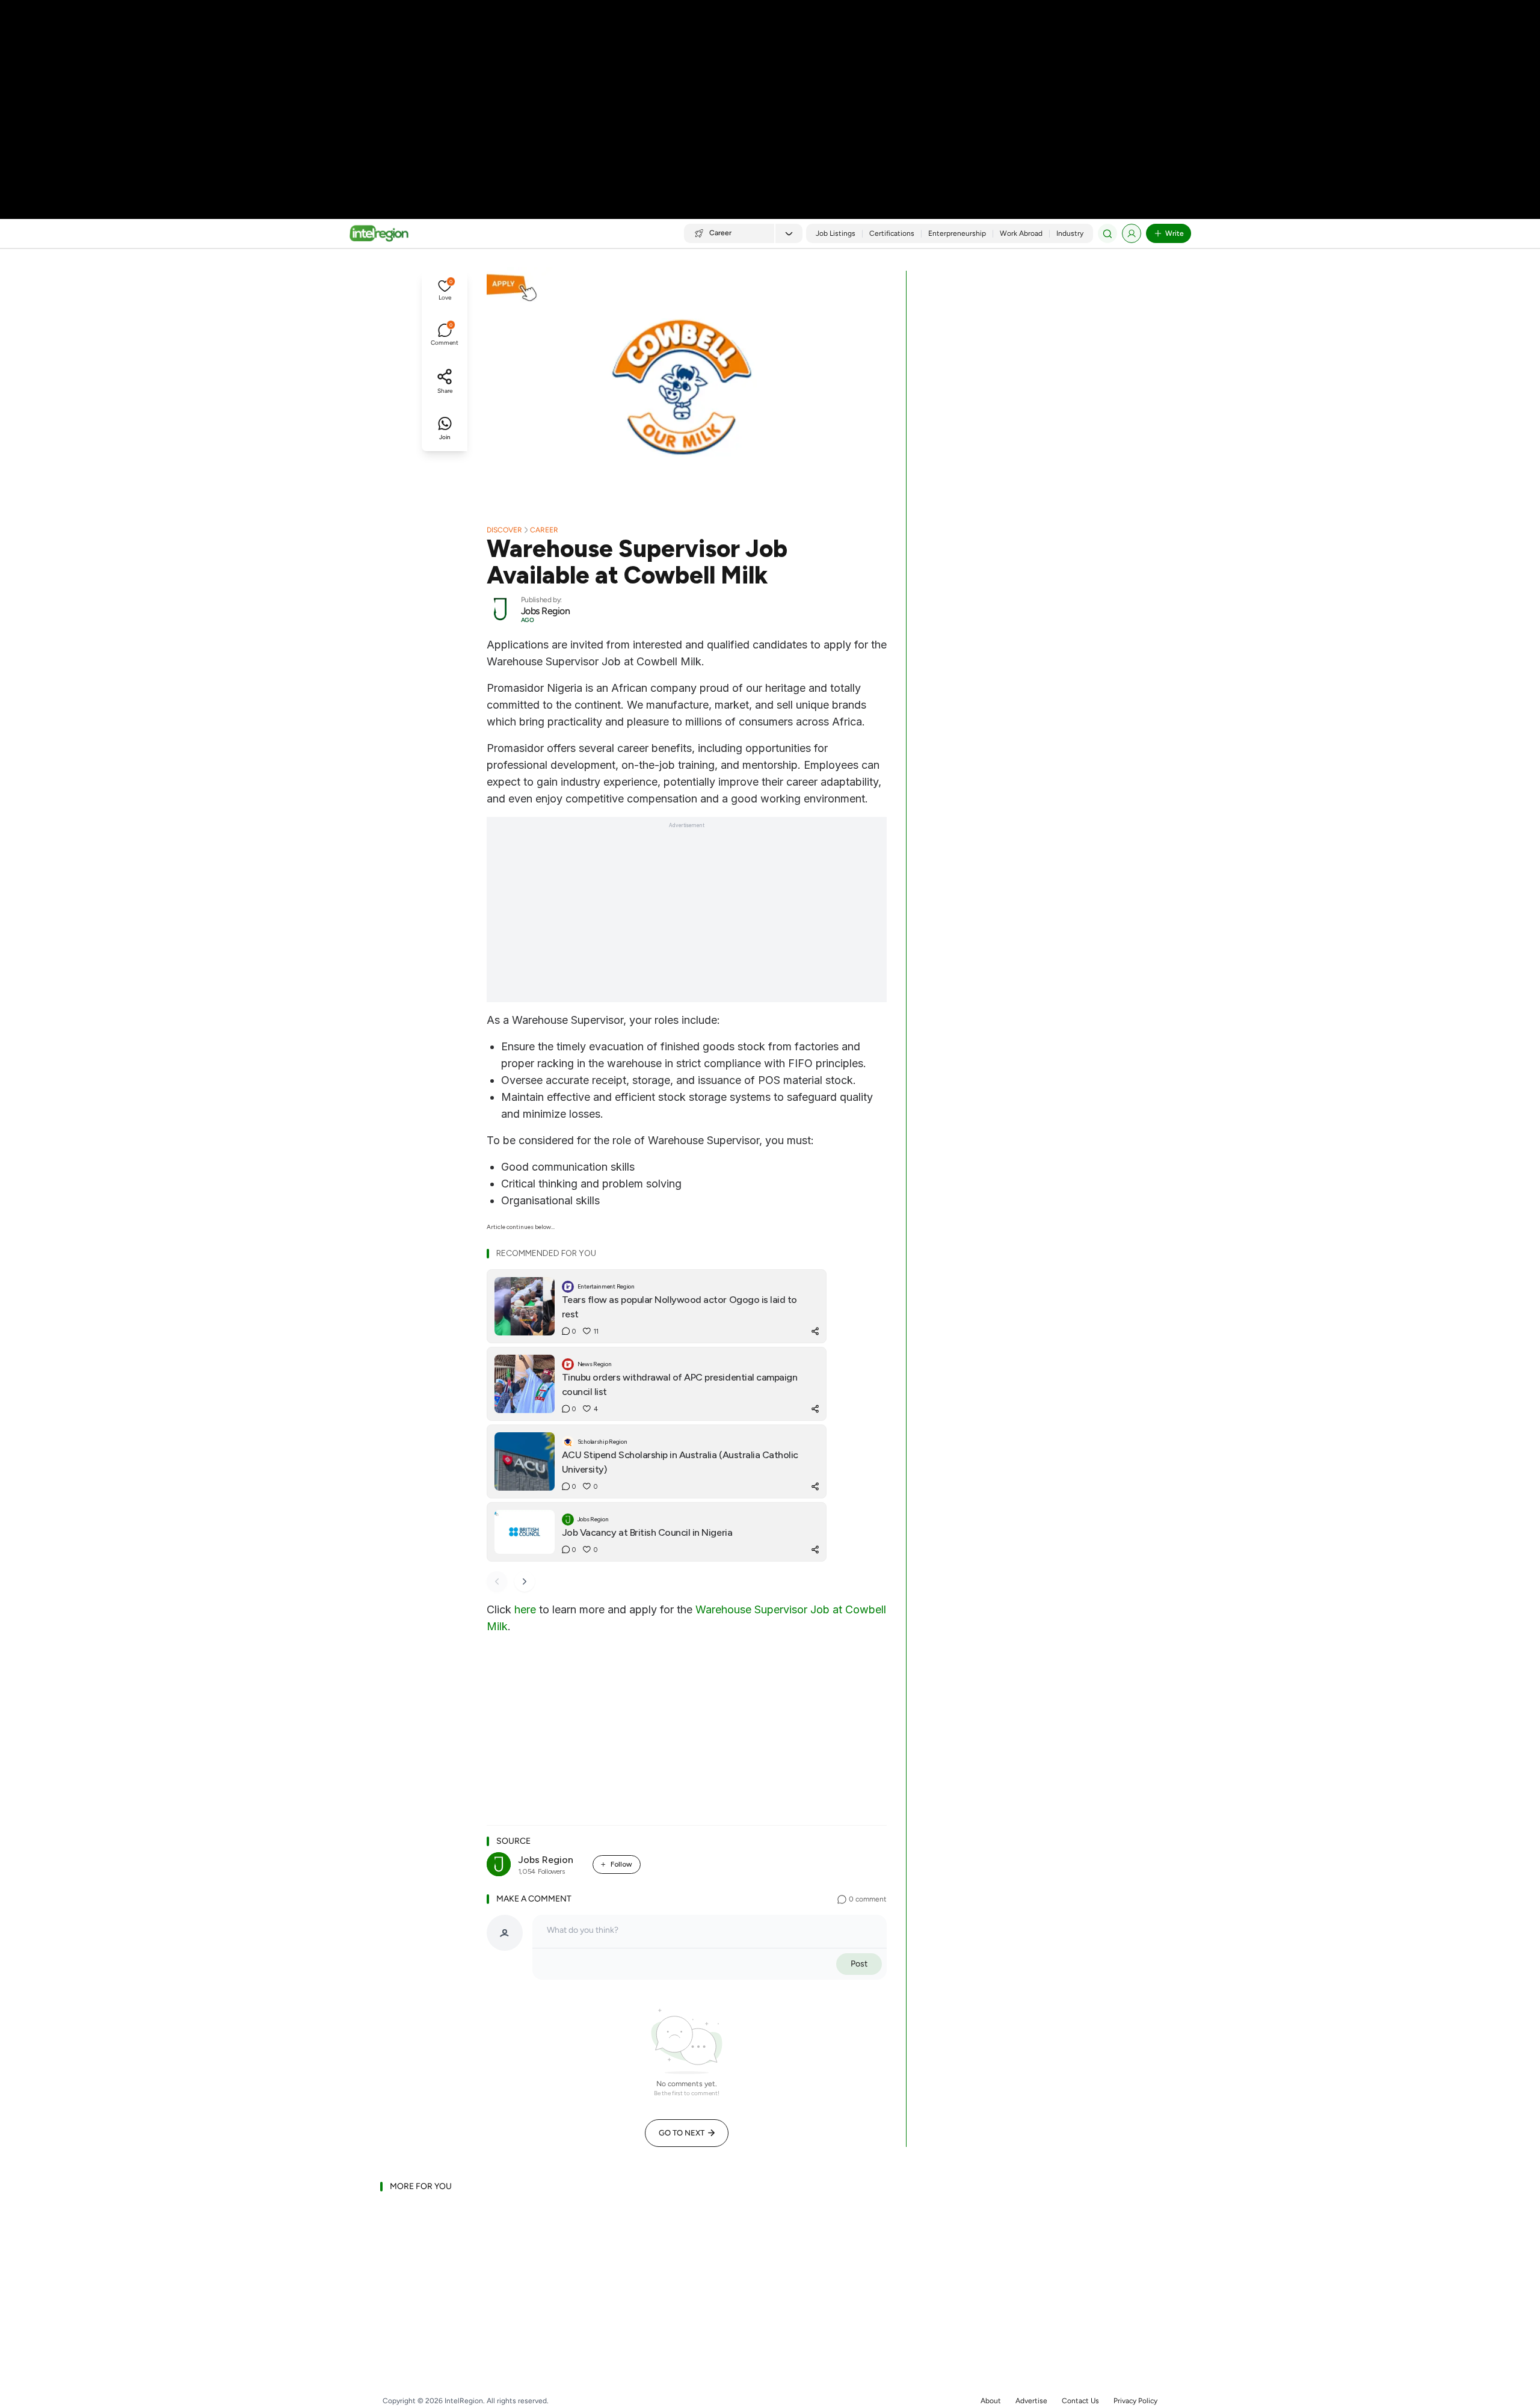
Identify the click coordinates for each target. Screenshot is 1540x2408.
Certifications (892, 233)
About (991, 2401)
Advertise (1031, 2401)
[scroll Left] (497, 1581)
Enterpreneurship (957, 233)
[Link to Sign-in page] (1132, 233)
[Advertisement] (770, 96)
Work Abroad (1021, 233)
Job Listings (836, 233)
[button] (445, 291)
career (544, 530)
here (525, 1609)
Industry (1070, 233)
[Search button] (1107, 233)
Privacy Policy (1135, 2401)
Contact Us (1080, 2401)
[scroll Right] (525, 1581)
